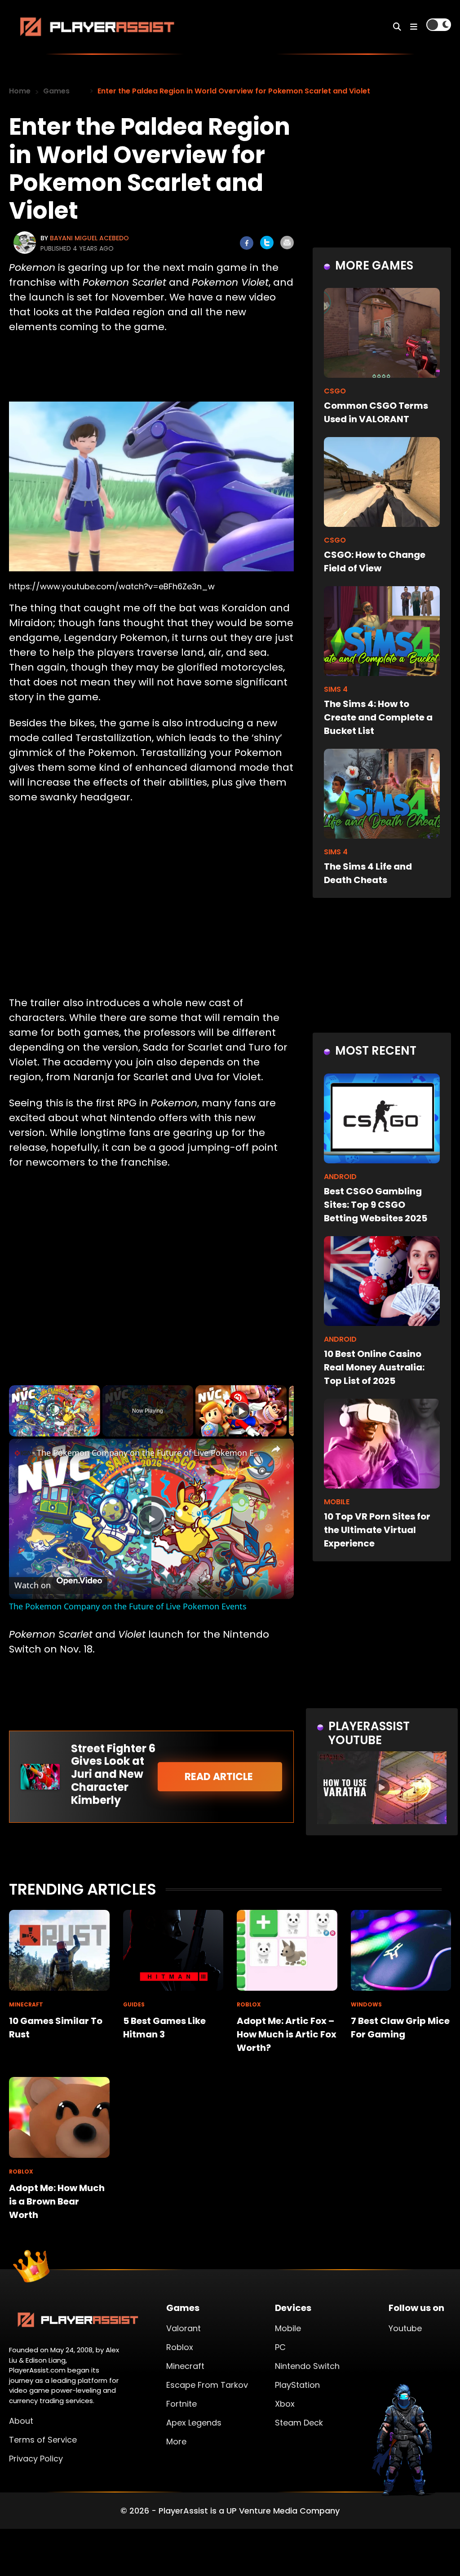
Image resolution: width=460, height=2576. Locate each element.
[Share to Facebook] (247, 243)
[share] (276, 1449)
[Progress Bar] (55, 1426)
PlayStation (297, 2385)
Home (20, 91)
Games (56, 91)
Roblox (180, 2347)
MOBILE (337, 1502)
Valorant (184, 2328)
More (176, 2441)
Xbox (285, 2404)
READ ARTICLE (220, 1777)
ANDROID (340, 1177)
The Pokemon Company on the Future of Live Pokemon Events (150, 1453)
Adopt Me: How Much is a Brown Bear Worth (57, 2201)
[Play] (14, 1431)
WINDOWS (366, 2004)
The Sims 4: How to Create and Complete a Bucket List (378, 717)
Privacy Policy (36, 2459)
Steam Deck (299, 2423)
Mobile (288, 2328)
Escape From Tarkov (207, 2385)
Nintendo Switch (307, 2366)
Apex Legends (194, 2423)
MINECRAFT (26, 2004)
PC (280, 2347)
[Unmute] (25, 1431)
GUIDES (134, 2004)
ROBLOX (249, 2004)
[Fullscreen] (95, 1431)
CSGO (335, 391)
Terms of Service (43, 2440)
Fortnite (181, 2404)
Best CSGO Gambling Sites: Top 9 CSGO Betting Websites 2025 (376, 1205)
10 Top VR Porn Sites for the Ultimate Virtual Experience (377, 1530)
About (21, 2421)
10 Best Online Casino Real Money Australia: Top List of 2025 (374, 1367)
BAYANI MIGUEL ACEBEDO (89, 238)
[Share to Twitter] (267, 243)
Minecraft (185, 2366)
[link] (23, 1453)
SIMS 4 (336, 689)
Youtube (405, 2328)
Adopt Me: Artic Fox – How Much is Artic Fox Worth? (287, 2034)
